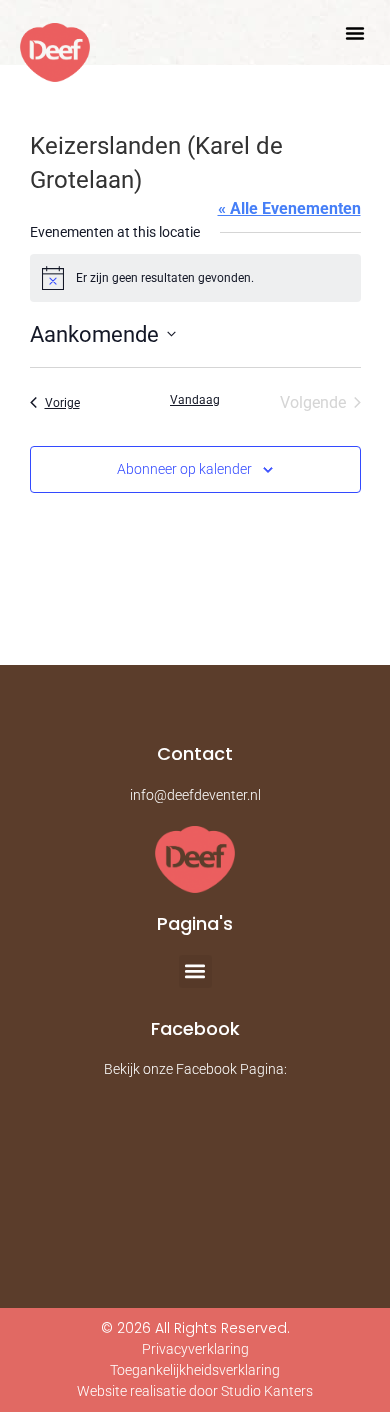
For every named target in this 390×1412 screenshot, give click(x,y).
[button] (355, 33)
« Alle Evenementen (289, 208)
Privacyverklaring (195, 1349)
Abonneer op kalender (184, 469)
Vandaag (195, 400)
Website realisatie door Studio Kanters (195, 1391)
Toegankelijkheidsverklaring (195, 1370)
